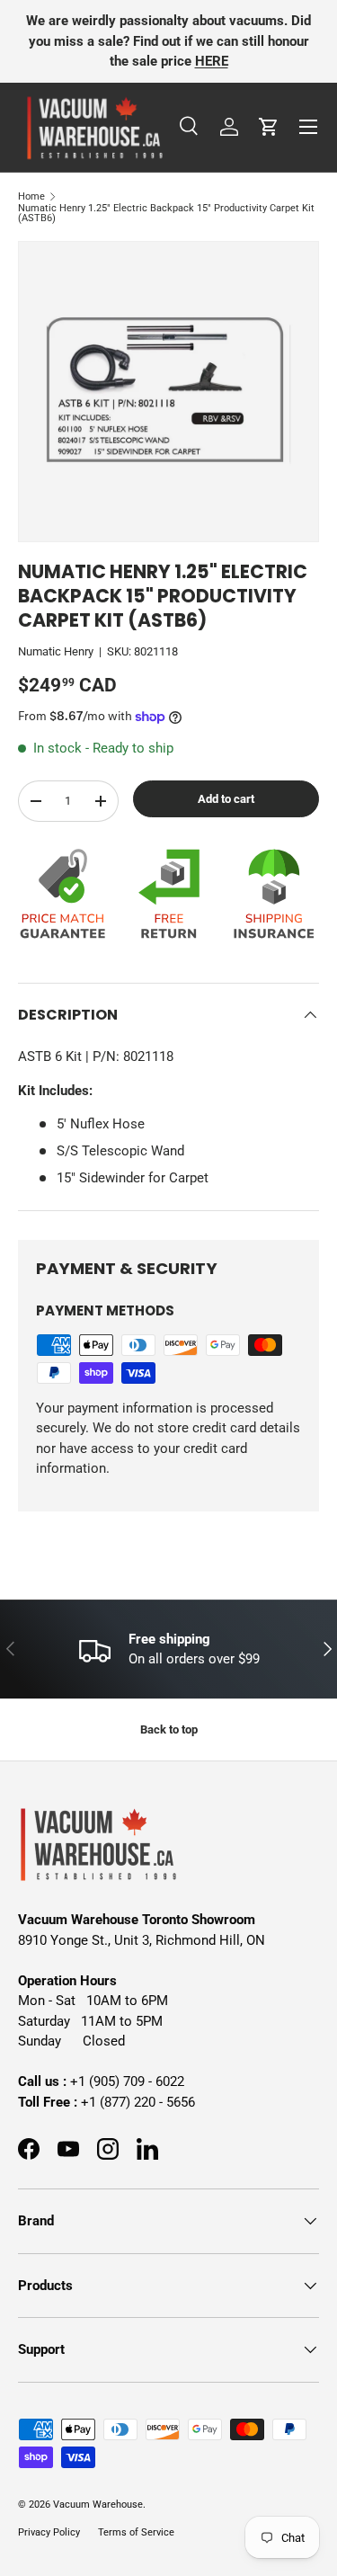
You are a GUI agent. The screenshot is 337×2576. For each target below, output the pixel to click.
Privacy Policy (49, 2532)
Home (31, 196)
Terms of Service (136, 2532)
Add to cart (226, 799)
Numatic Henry (56, 651)
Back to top (169, 1729)
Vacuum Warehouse (98, 2505)
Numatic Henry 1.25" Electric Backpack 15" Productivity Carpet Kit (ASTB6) (166, 214)
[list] (168, 392)
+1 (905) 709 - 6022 (127, 2081)
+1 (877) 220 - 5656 (138, 2102)
